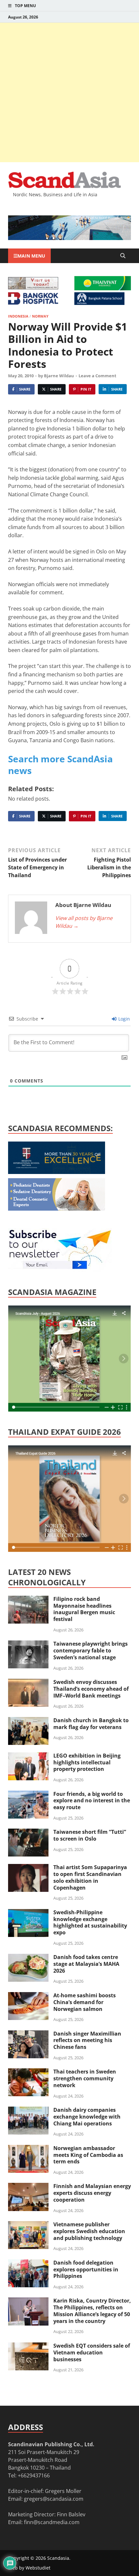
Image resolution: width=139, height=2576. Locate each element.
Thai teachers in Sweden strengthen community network (85, 2078)
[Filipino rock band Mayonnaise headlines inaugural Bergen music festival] (28, 1600)
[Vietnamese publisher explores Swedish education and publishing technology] (28, 2225)
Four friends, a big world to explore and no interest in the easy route (92, 1801)
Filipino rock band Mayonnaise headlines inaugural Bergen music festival (84, 1609)
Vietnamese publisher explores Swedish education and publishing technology (89, 2231)
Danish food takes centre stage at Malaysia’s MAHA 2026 (86, 1964)
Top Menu (25, 6)
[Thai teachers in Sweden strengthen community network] (28, 2072)
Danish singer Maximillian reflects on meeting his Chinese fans (87, 2040)
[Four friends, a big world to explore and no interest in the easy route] (28, 1795)
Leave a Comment (97, 376)
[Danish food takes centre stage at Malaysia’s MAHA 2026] (28, 1958)
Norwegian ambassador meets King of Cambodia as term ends (88, 2155)
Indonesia (18, 316)
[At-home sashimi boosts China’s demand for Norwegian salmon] (28, 1996)
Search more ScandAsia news (60, 765)
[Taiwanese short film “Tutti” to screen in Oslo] (28, 1832)
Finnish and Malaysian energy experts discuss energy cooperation (92, 2193)
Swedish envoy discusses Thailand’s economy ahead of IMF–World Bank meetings (91, 1689)
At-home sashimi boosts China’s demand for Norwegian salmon (85, 2002)
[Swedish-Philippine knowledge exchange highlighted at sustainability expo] (28, 1913)
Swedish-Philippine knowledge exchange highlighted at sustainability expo (90, 1922)
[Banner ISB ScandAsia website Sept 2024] (69, 238)
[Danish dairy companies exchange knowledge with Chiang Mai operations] (28, 2110)
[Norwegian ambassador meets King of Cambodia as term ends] (28, 2149)
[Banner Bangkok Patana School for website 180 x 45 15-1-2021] (99, 303)
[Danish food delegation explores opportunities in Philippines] (28, 2263)
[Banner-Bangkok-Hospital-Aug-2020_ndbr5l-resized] (33, 303)
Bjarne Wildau (59, 376)
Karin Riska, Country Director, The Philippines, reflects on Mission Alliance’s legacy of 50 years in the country (92, 2311)
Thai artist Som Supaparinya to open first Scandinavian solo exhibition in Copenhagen (90, 1877)
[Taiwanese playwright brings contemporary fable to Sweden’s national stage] (28, 1644)
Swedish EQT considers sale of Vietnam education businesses (92, 2352)
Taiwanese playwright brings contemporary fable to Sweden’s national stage (91, 1651)
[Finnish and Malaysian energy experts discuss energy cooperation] (28, 2187)
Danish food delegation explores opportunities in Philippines (86, 2269)
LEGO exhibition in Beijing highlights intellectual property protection (87, 1762)
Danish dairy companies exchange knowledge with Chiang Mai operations (87, 2117)
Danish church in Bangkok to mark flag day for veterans (91, 1724)
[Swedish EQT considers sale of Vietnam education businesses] (28, 2346)
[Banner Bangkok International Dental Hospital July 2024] (57, 1209)
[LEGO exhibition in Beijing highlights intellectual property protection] (28, 1756)
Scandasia (58, 2558)
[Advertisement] (69, 92)
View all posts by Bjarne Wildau (84, 922)
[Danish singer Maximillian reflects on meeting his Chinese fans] (28, 2034)
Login (123, 1019)
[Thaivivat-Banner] (103, 288)
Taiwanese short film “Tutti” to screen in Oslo (90, 1835)
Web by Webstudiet (29, 2568)
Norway (40, 316)
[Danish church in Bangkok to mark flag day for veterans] (28, 1721)
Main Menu (31, 256)
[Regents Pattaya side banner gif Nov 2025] (57, 1172)
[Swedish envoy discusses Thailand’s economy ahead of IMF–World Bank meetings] (28, 1683)
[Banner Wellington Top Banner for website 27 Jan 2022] (33, 287)
